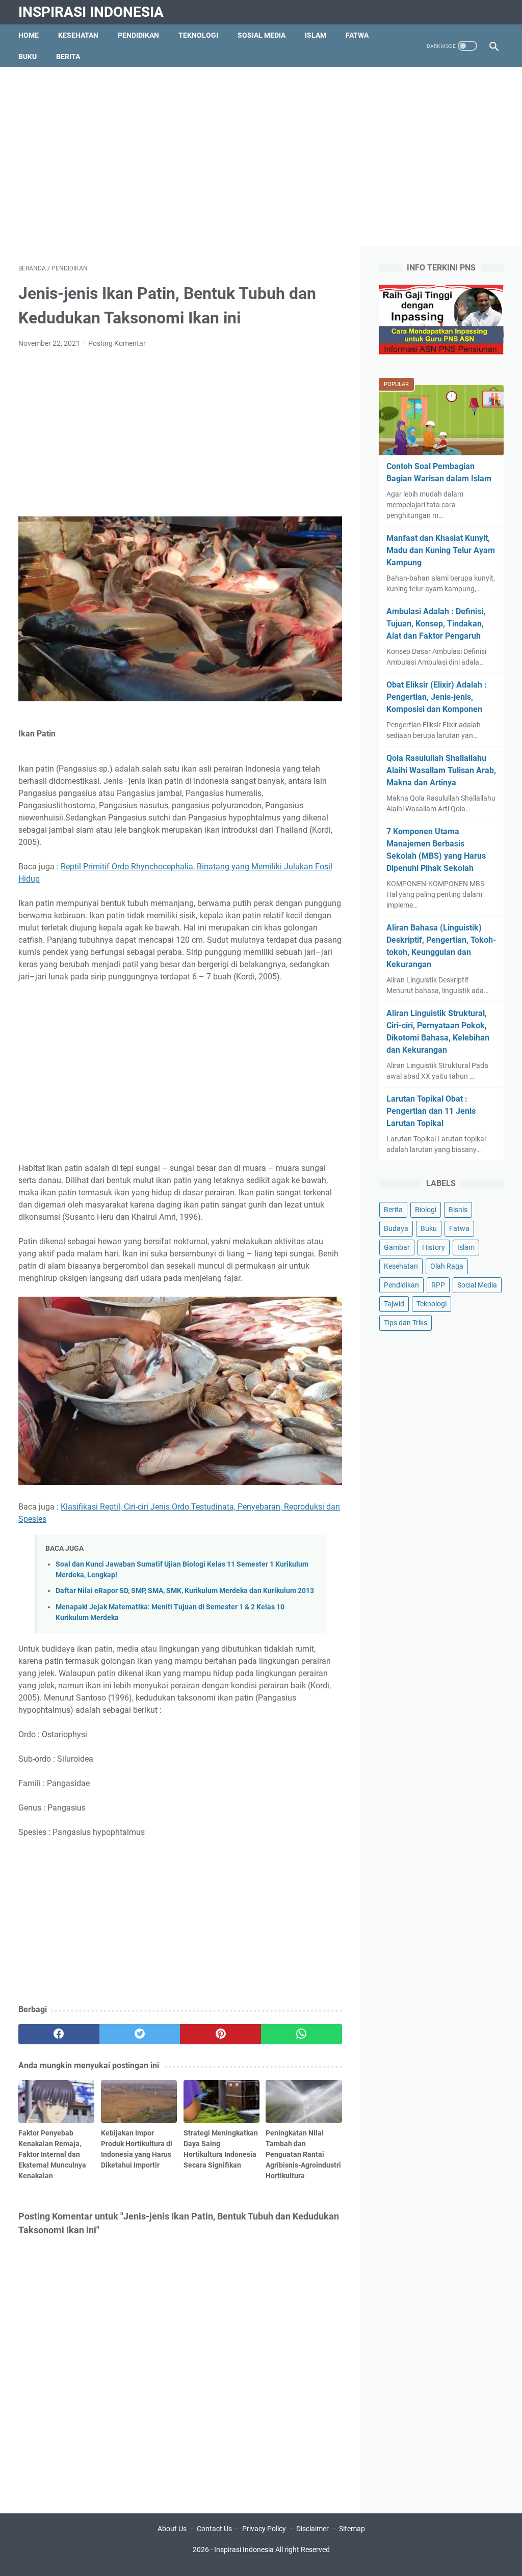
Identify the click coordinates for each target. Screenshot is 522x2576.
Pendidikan (138, 35)
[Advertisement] (261, 156)
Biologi (426, 1210)
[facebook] (59, 2034)
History (434, 1247)
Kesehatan (78, 35)
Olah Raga (447, 1266)
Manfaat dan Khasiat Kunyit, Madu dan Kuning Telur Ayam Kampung (441, 550)
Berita (68, 57)
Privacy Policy (264, 2529)
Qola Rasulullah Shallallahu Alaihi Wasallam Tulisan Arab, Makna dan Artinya (441, 770)
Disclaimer (312, 2529)
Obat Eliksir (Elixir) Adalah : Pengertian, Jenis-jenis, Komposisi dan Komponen (437, 697)
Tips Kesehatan (270, 2560)
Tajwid (394, 1304)
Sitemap (352, 2529)
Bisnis (458, 1210)
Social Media (477, 1285)
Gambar (397, 1247)
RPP (438, 1285)
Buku (28, 57)
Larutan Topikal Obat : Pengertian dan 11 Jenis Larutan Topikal (431, 1111)
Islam (316, 35)
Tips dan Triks (406, 1323)
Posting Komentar (117, 343)
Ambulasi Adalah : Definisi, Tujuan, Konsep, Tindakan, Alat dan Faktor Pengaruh (436, 624)
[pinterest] (220, 2034)
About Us (172, 2529)
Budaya (396, 1228)
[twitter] (140, 2034)
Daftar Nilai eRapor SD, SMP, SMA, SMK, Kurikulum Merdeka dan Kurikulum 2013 (185, 1591)
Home (29, 35)
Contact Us (214, 2529)
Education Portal (218, 2560)
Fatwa (357, 35)
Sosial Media (262, 35)
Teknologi (198, 35)
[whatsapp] (302, 2034)
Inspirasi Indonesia (91, 12)
